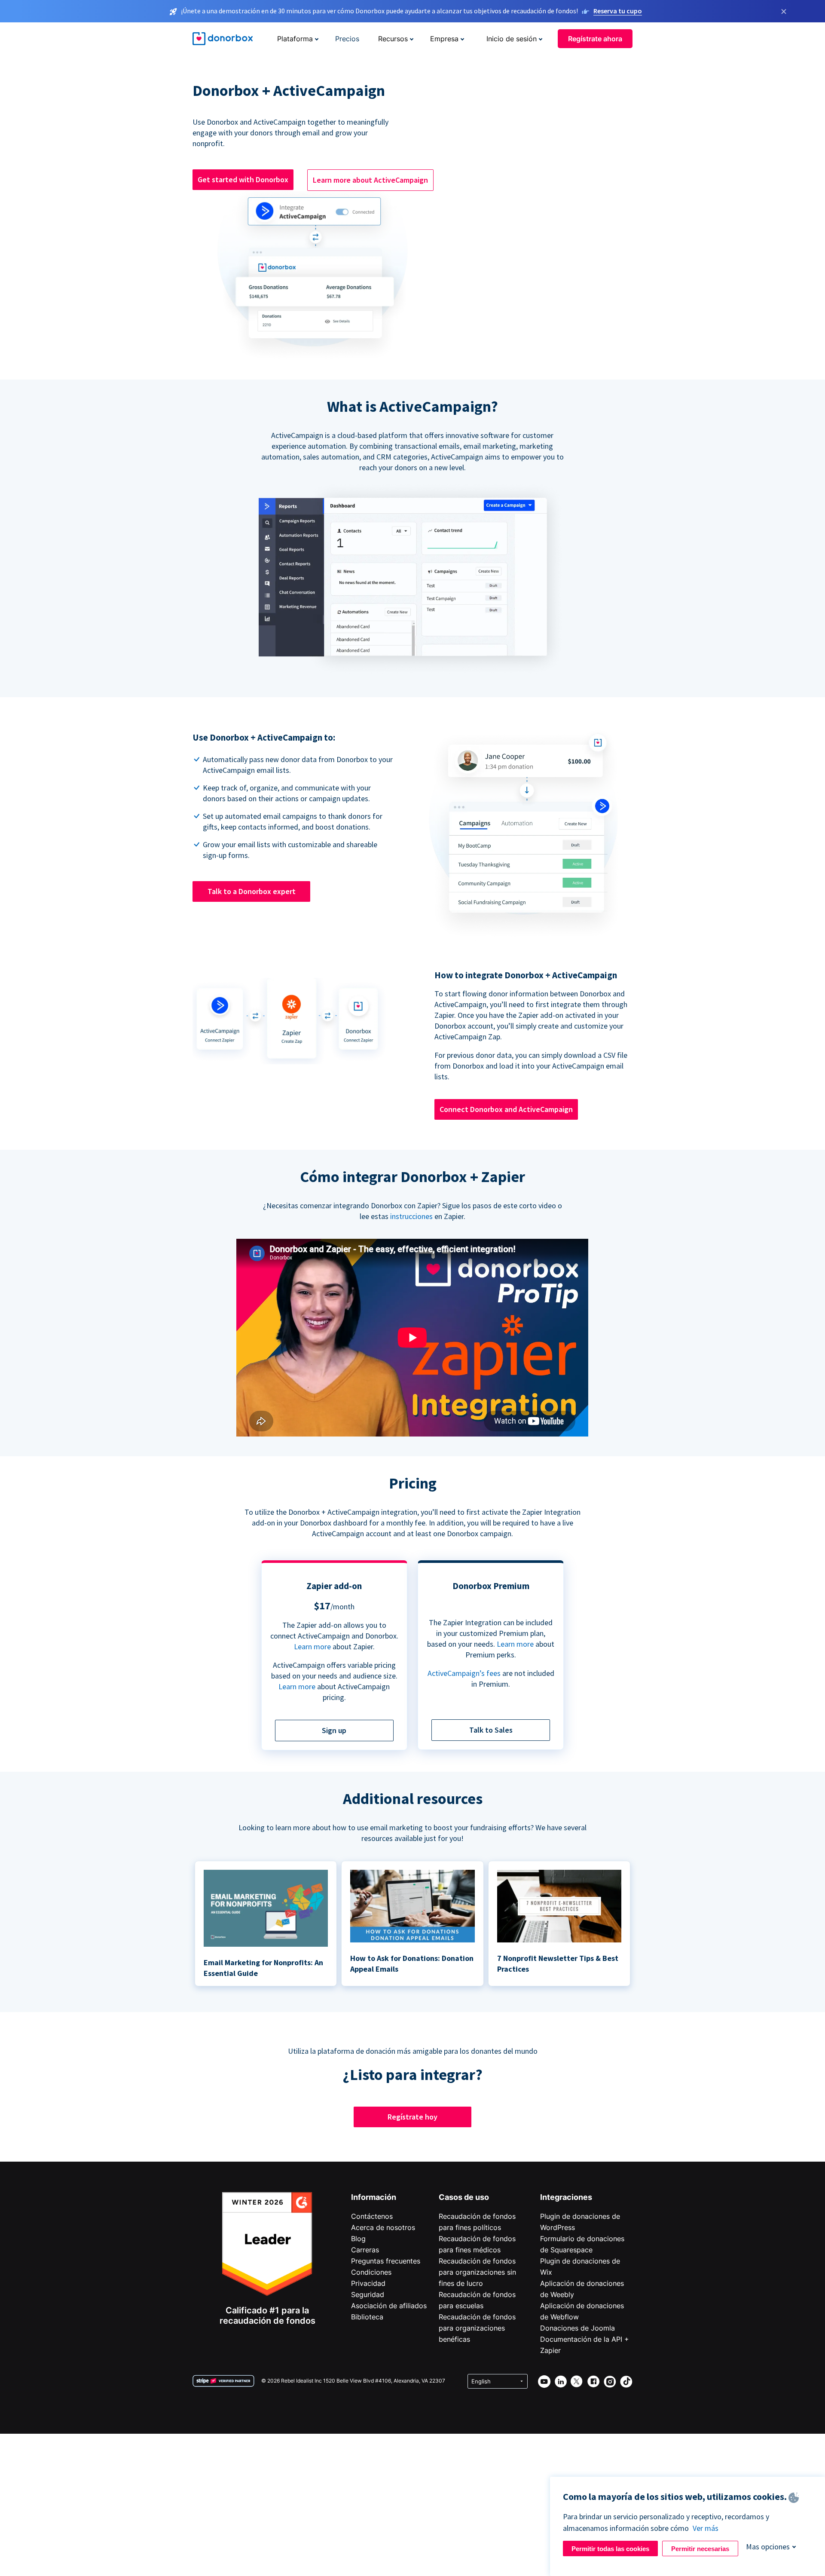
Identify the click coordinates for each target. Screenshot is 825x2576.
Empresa (444, 39)
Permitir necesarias (700, 2549)
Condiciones (371, 2272)
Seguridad (368, 2294)
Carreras (365, 2250)
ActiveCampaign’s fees (464, 1673)
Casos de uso (464, 2197)
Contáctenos (372, 2216)
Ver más (706, 2528)
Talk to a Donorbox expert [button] (252, 891)
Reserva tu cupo (618, 11)
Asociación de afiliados (389, 2306)
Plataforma (295, 39)
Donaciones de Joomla (577, 2328)
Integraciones (566, 2197)
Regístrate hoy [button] (412, 2117)
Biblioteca (367, 2317)
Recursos (393, 39)
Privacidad (368, 2283)
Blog (358, 2239)
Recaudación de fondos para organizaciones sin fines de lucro (477, 2272)
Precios (347, 39)
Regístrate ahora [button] (595, 39)
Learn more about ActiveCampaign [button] (370, 180)
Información (374, 2197)
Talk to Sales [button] (491, 1730)
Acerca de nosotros (383, 2227)
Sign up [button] (334, 1730)
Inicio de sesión (512, 39)
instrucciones (411, 1216)
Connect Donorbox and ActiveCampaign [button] (506, 1109)
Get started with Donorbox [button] (243, 179)
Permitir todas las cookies (610, 2549)
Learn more (312, 1646)
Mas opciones (768, 2547)
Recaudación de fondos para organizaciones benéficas (477, 2328)
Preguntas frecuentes (386, 2261)
